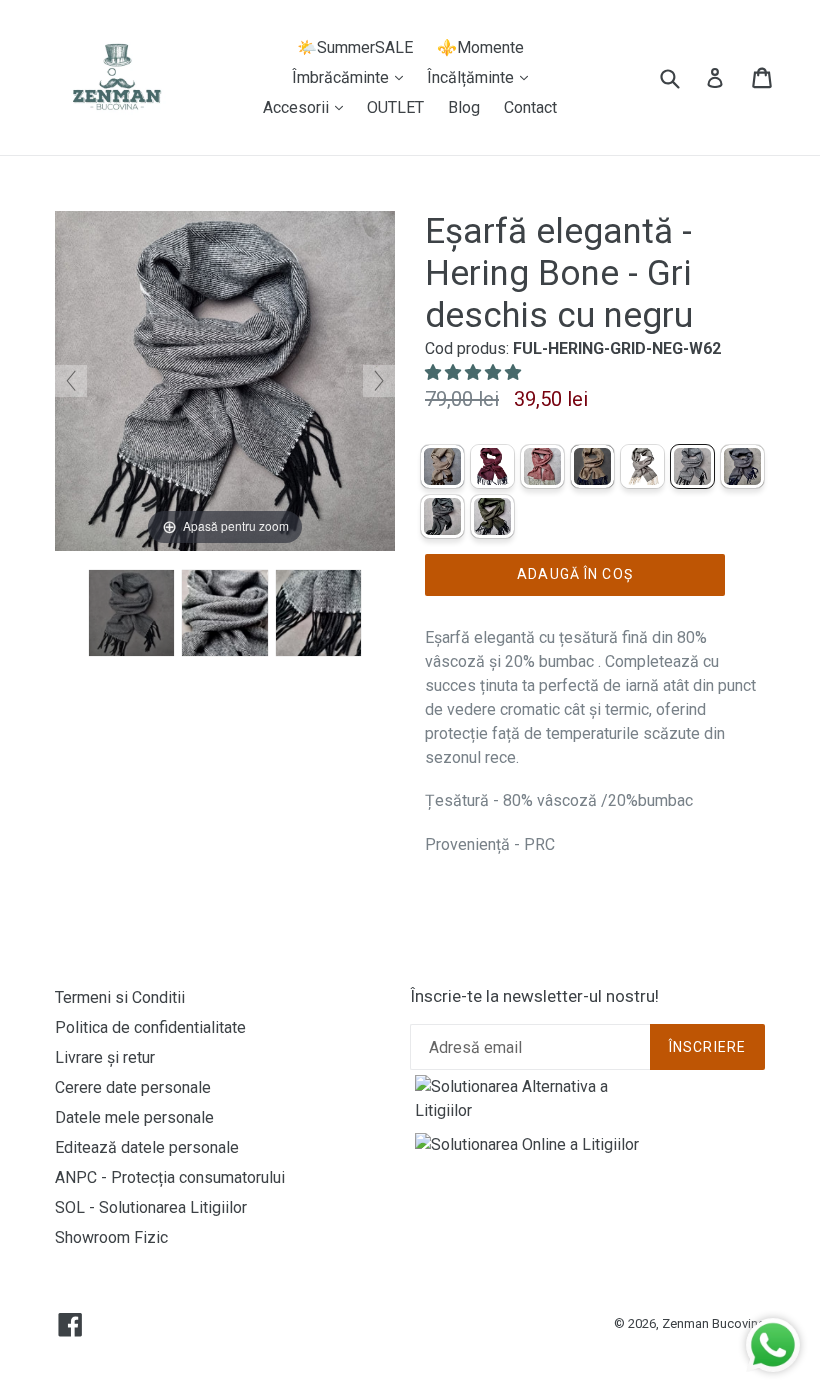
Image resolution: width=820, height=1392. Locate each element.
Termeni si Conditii (120, 997)
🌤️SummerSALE (355, 47)
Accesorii (308, 107)
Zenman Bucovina (713, 1323)
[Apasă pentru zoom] (225, 379)
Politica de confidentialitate (150, 1027)
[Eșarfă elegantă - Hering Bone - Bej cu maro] (442, 466)
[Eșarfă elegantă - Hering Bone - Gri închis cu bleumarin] (742, 466)
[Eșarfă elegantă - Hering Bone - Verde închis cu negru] (492, 516)
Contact (530, 107)
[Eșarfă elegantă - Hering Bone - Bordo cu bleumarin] (492, 466)
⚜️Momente (480, 47)
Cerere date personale (133, 1087)
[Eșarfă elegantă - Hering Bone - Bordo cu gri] (542, 466)
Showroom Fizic (111, 1237)
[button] (475, 372)
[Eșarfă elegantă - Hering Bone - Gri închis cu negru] (442, 516)
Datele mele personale (134, 1117)
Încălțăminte (482, 77)
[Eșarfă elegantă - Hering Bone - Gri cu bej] (642, 466)
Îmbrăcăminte (352, 77)
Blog (464, 107)
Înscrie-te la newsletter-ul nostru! (534, 996)
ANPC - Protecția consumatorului (170, 1177)
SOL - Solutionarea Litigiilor (151, 1207)
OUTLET (395, 107)
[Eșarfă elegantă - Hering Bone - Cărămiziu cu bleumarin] (592, 466)
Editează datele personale (147, 1147)
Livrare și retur (105, 1057)
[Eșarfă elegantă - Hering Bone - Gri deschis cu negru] (131, 613)
